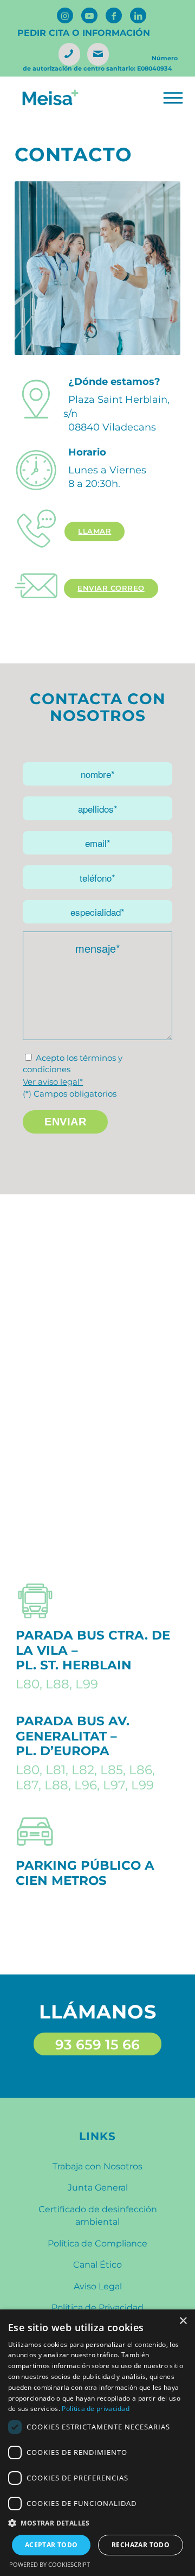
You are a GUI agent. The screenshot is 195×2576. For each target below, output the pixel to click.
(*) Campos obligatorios (70, 1094)
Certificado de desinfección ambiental (98, 2216)
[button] (97, 2523)
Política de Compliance (97, 2243)
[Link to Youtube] (89, 15)
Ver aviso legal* (53, 1082)
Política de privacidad (96, 2409)
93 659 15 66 (97, 2045)
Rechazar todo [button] (141, 2545)
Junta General (98, 2188)
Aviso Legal (98, 2286)
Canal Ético (97, 2265)
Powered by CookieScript (50, 2564)
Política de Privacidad (97, 2308)
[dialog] (97, 2443)
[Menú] (172, 98)
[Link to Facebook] (114, 15)
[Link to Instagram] (65, 15)
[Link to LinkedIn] (138, 15)
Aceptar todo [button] (51, 2545)
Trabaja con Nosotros (97, 2166)
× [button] (183, 2321)
